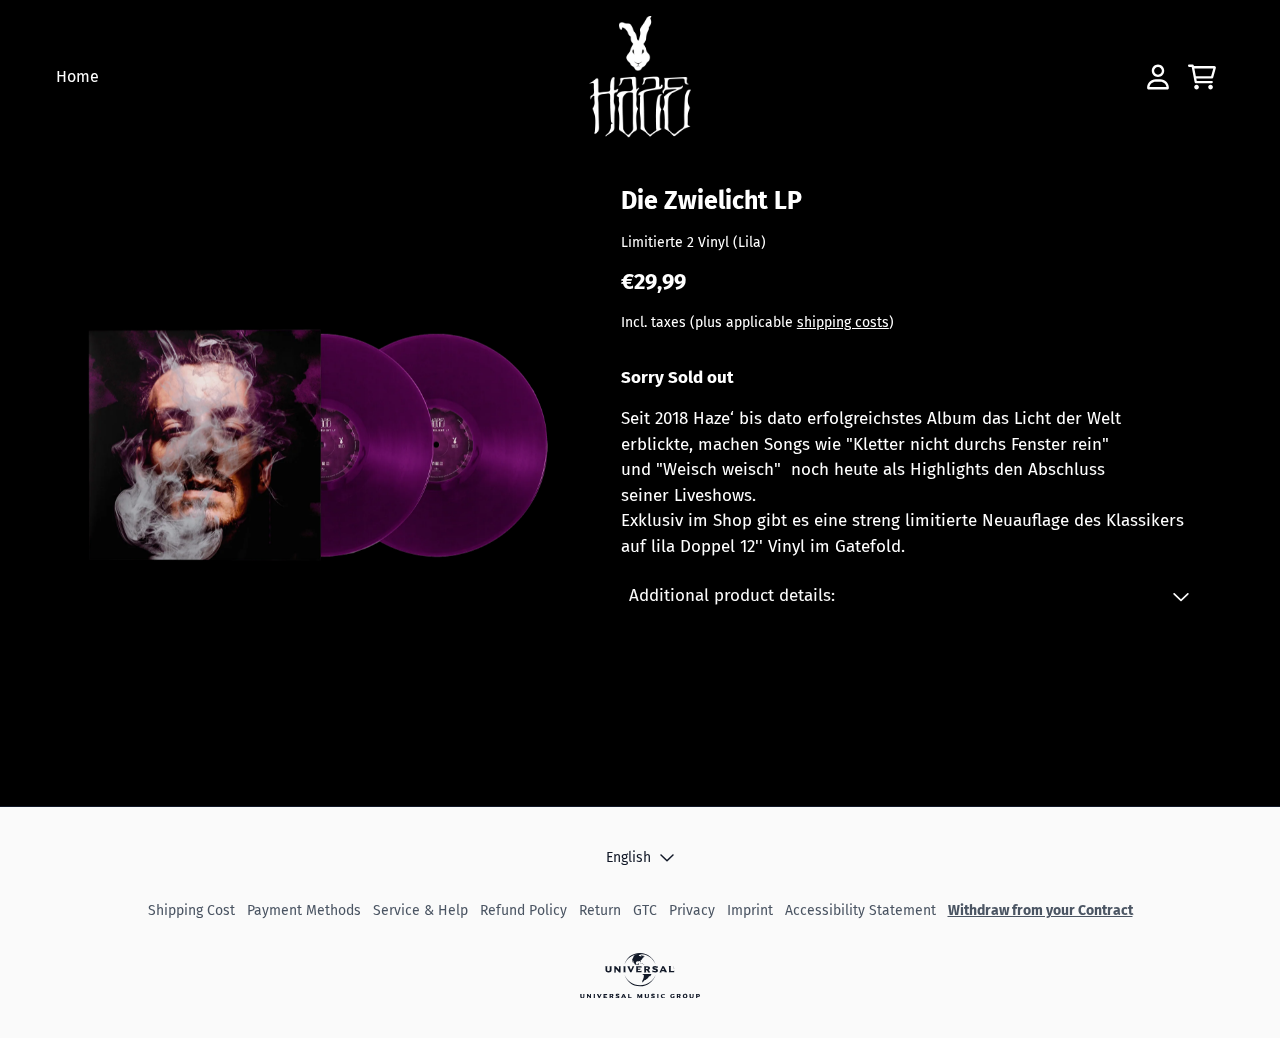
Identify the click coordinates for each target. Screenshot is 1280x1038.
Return (600, 910)
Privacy (692, 910)
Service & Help (420, 910)
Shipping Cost (191, 910)
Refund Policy (523, 910)
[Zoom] (314, 452)
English (628, 857)
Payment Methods (304, 910)
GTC (645, 910)
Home (77, 76)
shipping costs (843, 321)
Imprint (750, 910)
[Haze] (640, 77)
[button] (909, 596)
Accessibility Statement (860, 910)
